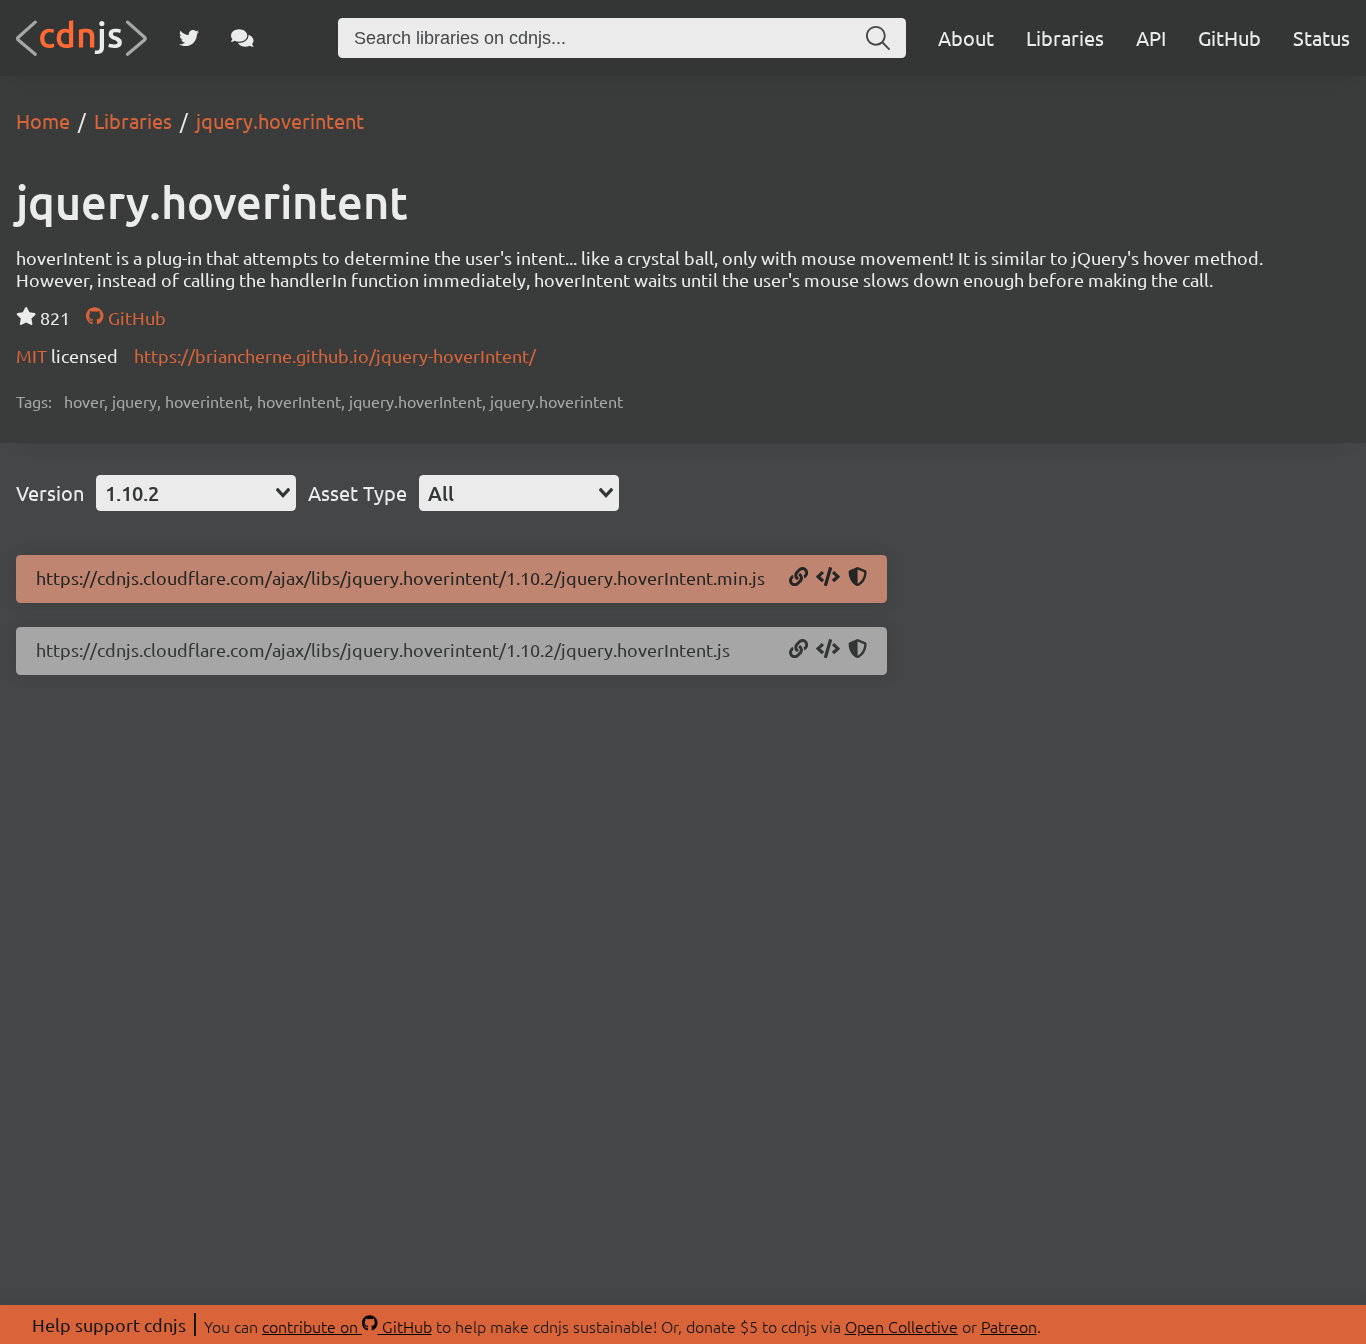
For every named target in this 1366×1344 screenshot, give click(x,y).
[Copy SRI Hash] (857, 578)
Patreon (1009, 1326)
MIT (33, 355)
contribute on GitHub (347, 1326)
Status (1321, 37)
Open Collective (901, 1326)
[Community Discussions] (242, 38)
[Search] (878, 38)
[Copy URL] (798, 578)
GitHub (1229, 37)
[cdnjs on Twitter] (189, 38)
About (966, 37)
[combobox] (196, 493)
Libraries (1065, 37)
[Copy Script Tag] (828, 578)
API (1151, 37)
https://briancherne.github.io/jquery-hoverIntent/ (335, 355)
